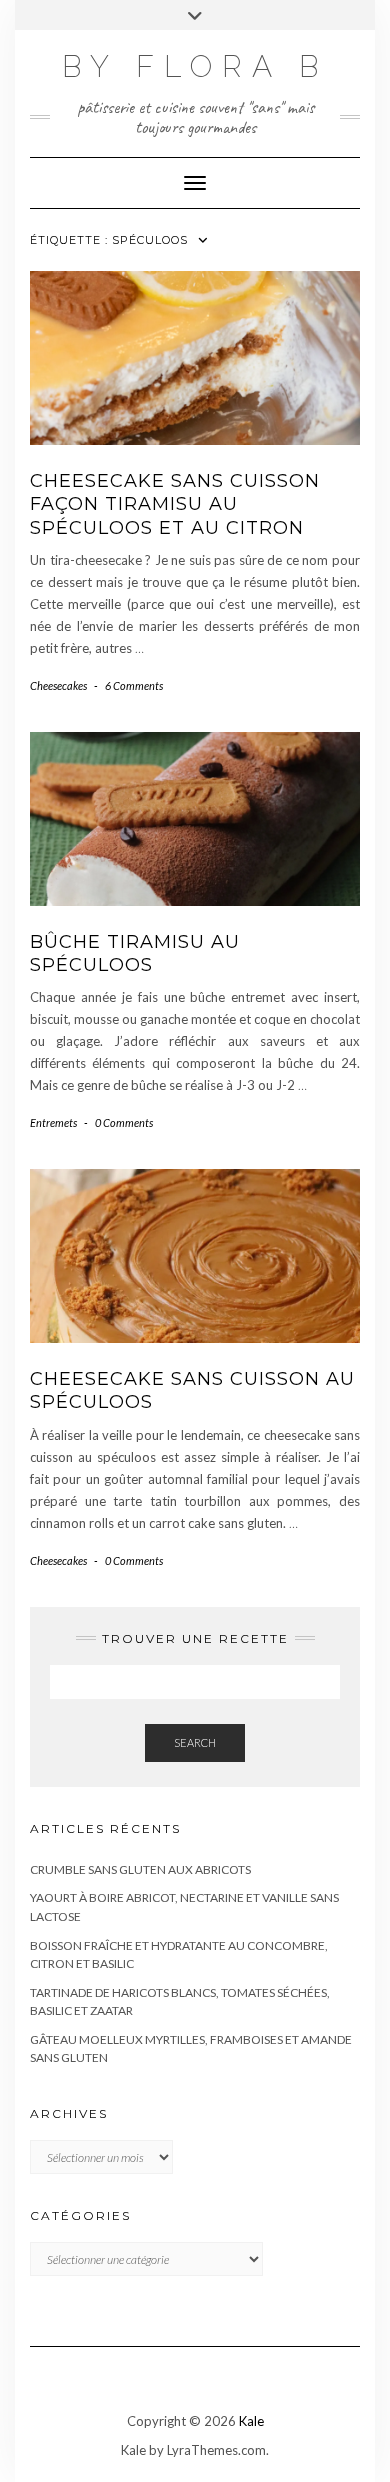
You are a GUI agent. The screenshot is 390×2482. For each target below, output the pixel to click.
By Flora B (195, 66)
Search (195, 1742)
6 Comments (134, 685)
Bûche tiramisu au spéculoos (135, 953)
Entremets (53, 1122)
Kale (251, 2421)
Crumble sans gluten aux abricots (140, 1869)
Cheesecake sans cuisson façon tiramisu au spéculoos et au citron (175, 504)
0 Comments (124, 1122)
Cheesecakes (58, 685)
